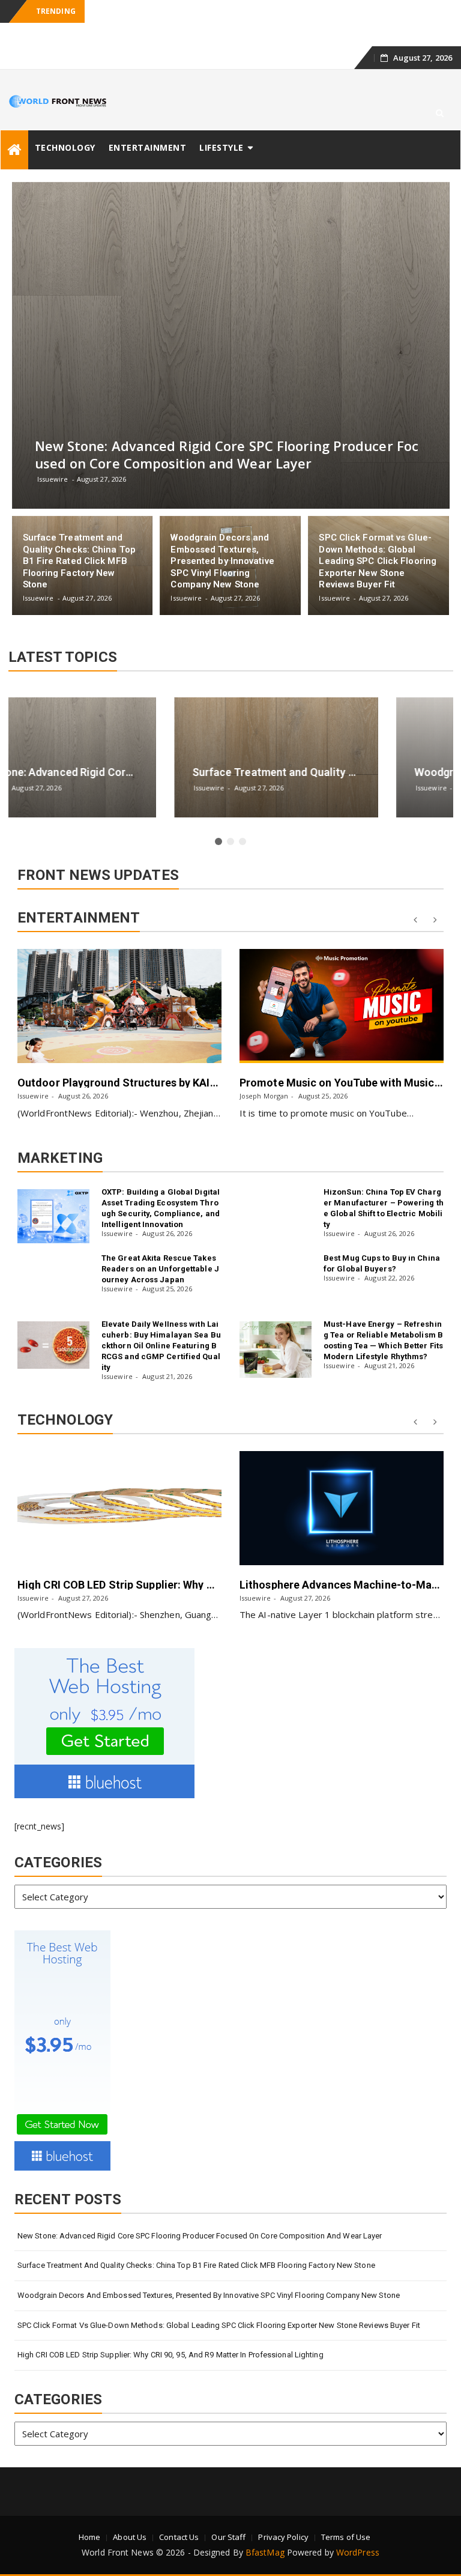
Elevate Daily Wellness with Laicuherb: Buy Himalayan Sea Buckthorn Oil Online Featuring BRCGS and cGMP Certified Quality (161, 1322)
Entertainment (148, 124)
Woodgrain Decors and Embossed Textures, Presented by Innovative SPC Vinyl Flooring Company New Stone (209, 2272)
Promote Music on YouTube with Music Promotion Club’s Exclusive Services (206, 1059)
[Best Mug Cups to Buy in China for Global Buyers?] (276, 1265)
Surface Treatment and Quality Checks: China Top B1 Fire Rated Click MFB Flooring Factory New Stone (196, 2242)
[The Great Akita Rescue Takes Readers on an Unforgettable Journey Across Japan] (53, 1265)
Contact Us (179, 2514)
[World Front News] (14, 126)
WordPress (358, 2529)
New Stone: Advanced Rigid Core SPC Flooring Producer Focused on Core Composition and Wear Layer (200, 2212)
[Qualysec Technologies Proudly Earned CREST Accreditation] (342, 1485)
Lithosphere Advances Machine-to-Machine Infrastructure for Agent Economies (218, 1561)
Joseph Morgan (42, 1072)
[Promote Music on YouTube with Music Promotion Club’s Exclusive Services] (119, 983)
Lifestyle (221, 124)
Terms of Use (346, 2514)
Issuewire (255, 1072)
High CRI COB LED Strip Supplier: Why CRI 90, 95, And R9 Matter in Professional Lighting (170, 2331)
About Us (130, 2514)
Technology (65, 124)
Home (89, 2514)
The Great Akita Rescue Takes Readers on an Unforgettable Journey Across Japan (160, 1245)
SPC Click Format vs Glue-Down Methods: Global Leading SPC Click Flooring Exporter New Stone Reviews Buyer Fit (219, 2302)
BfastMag (265, 2529)
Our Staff (228, 2514)
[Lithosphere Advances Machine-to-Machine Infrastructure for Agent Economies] (119, 1485)
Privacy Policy (283, 2514)
